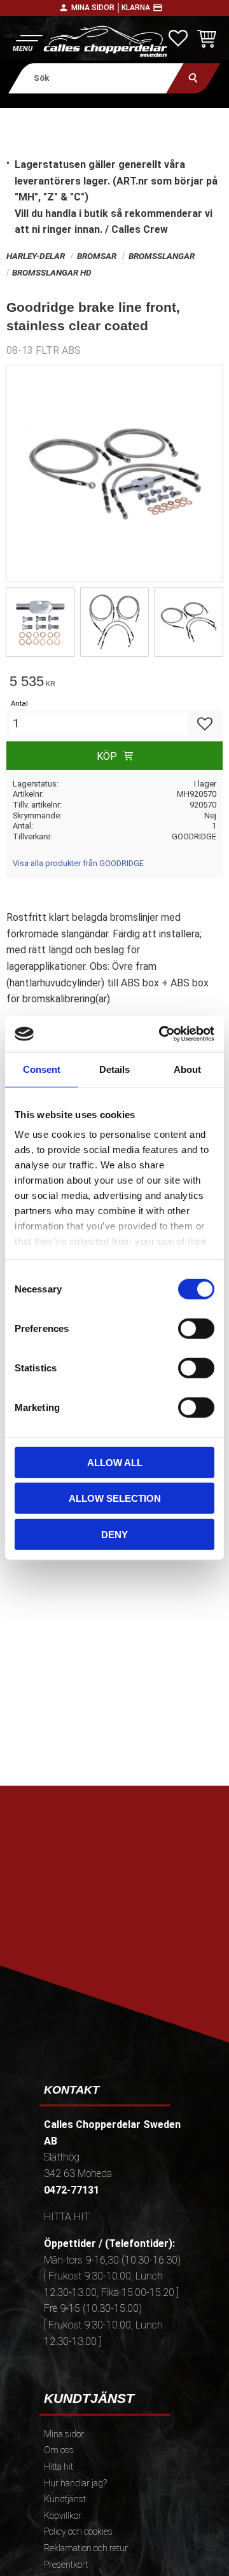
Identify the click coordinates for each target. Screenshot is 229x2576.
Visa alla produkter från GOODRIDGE (78, 863)
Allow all (115, 1462)
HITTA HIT (67, 2217)
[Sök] (194, 78)
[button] (27, 42)
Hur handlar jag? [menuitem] (75, 2483)
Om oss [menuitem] (59, 2450)
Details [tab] (114, 1069)
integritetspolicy (120, 1951)
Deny (114, 1534)
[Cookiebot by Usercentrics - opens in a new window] (162, 1034)
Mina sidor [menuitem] (64, 2434)
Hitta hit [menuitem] (59, 2467)
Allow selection (115, 1498)
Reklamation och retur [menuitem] (86, 2548)
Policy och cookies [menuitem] (78, 2532)
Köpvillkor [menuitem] (63, 2516)
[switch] (196, 1328)
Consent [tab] (42, 1069)
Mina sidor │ (96, 8)
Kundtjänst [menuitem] (65, 2499)
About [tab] (187, 1069)
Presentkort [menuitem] (66, 2565)
